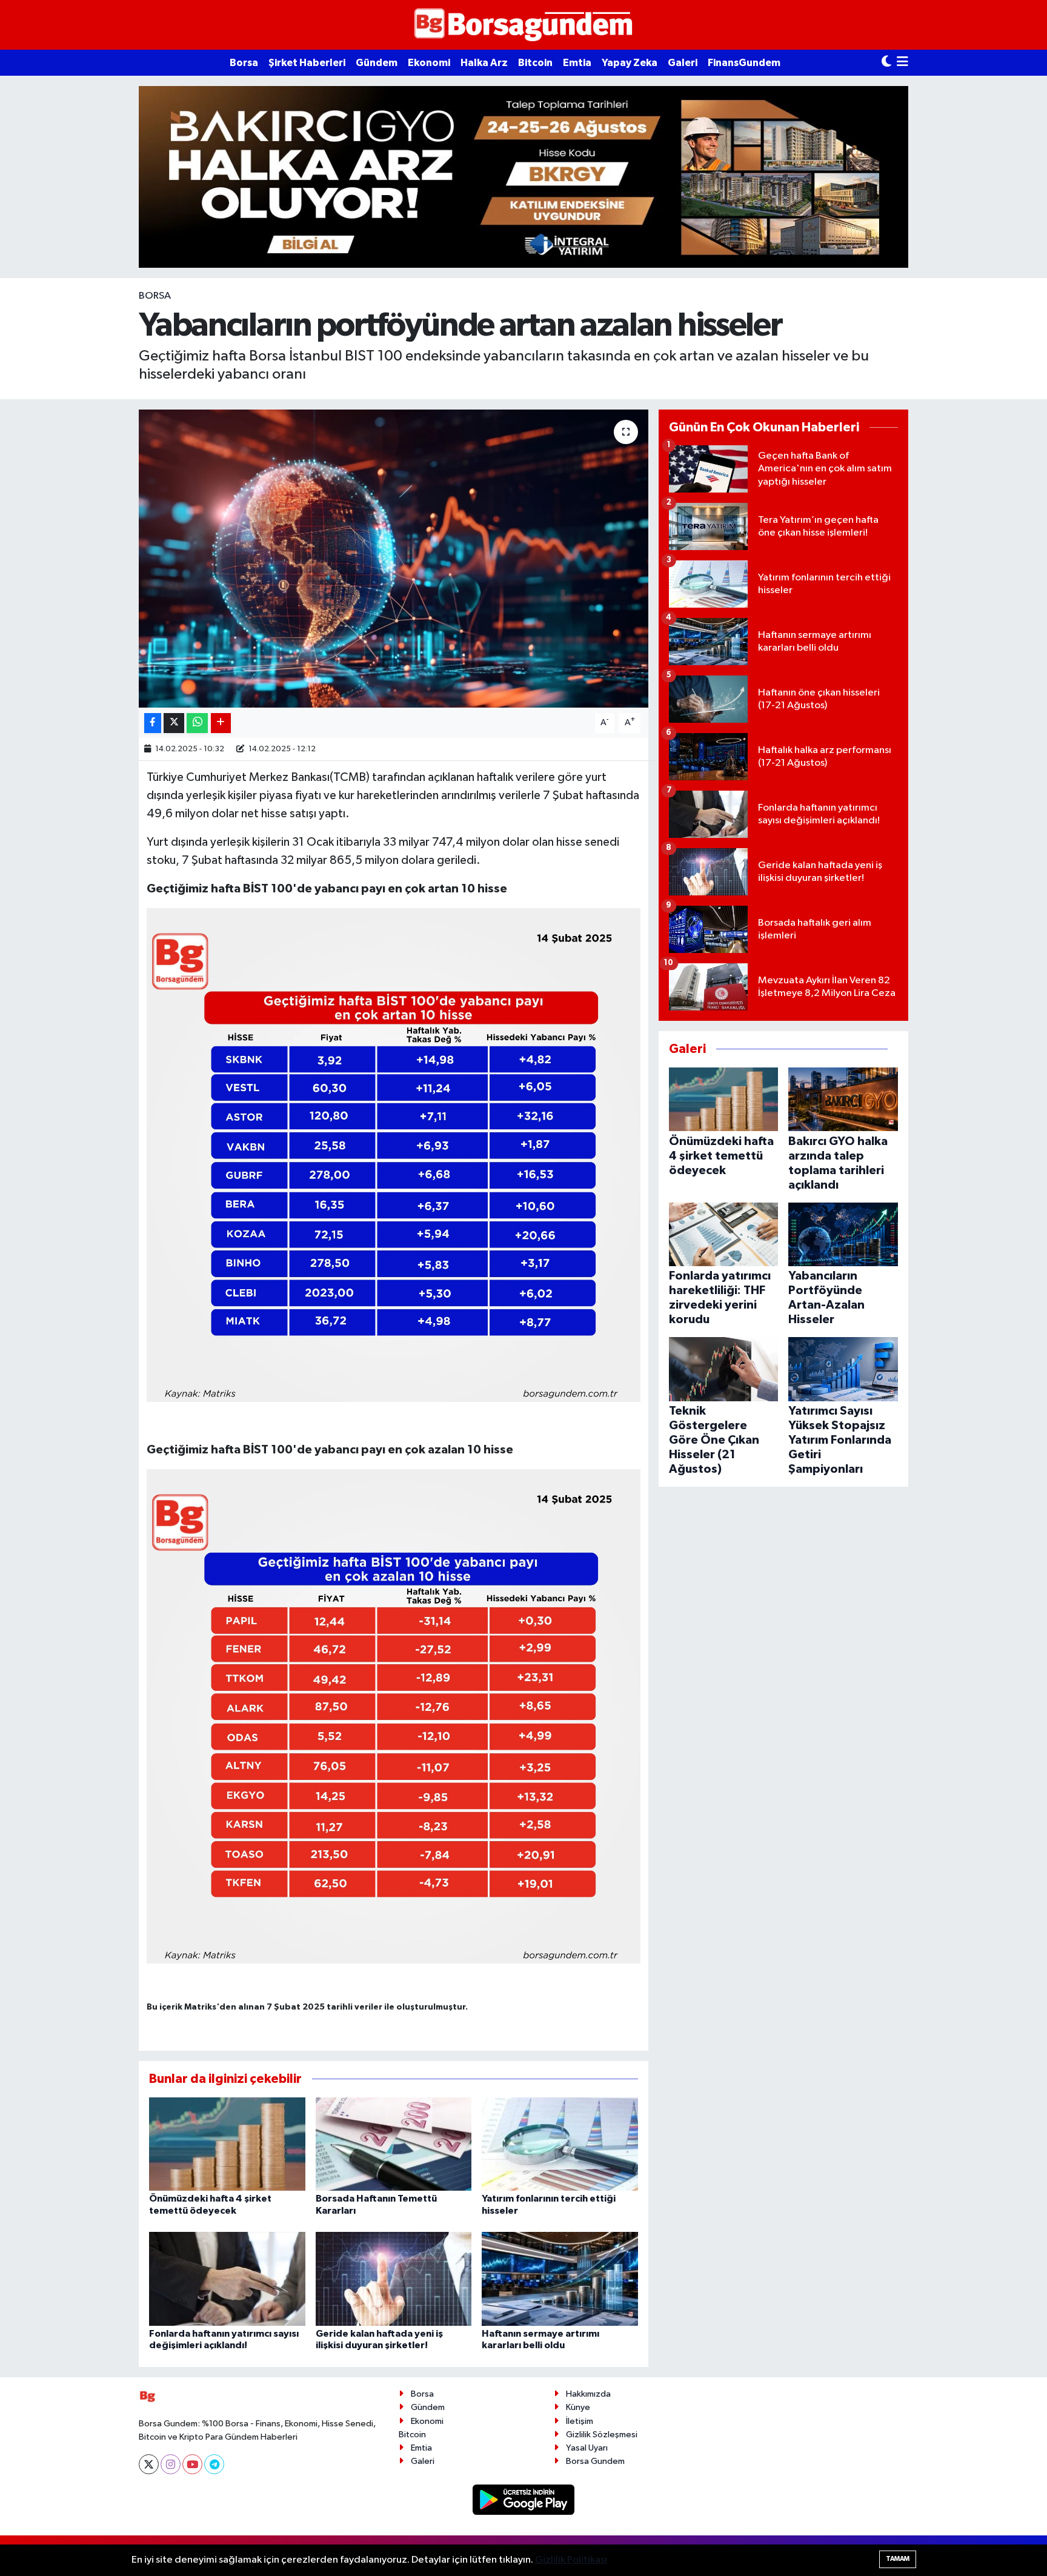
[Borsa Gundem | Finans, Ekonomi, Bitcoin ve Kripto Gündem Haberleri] (523, 25)
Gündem (377, 63)
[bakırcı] (523, 177)
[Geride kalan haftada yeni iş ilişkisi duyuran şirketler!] (394, 2279)
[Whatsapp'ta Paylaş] (197, 723)
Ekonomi (429, 63)
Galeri (683, 63)
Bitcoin (535, 63)
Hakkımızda (588, 2394)
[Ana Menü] (902, 63)
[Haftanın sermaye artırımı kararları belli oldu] (560, 2279)
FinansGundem (744, 63)
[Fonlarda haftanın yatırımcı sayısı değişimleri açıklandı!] (227, 2279)
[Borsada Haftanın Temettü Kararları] (394, 2144)
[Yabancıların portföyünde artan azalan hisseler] (394, 559)
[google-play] (524, 2499)
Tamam (898, 2559)
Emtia (577, 63)
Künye (578, 2407)
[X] (149, 2464)
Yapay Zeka (630, 63)
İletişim (580, 2421)
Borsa (244, 63)
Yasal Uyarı (587, 2448)
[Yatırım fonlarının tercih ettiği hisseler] (560, 2144)
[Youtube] (192, 2464)
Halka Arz (484, 63)
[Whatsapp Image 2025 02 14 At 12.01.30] (394, 1155)
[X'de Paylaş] (174, 723)
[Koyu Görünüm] (886, 63)
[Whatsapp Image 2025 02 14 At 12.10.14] (394, 1716)
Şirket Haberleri (307, 63)
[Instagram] (171, 2464)
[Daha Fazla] (221, 723)
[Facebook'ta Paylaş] (153, 723)
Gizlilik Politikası (571, 2560)
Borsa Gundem (595, 2461)
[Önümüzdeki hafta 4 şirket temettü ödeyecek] (227, 2144)
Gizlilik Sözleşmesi (602, 2435)
